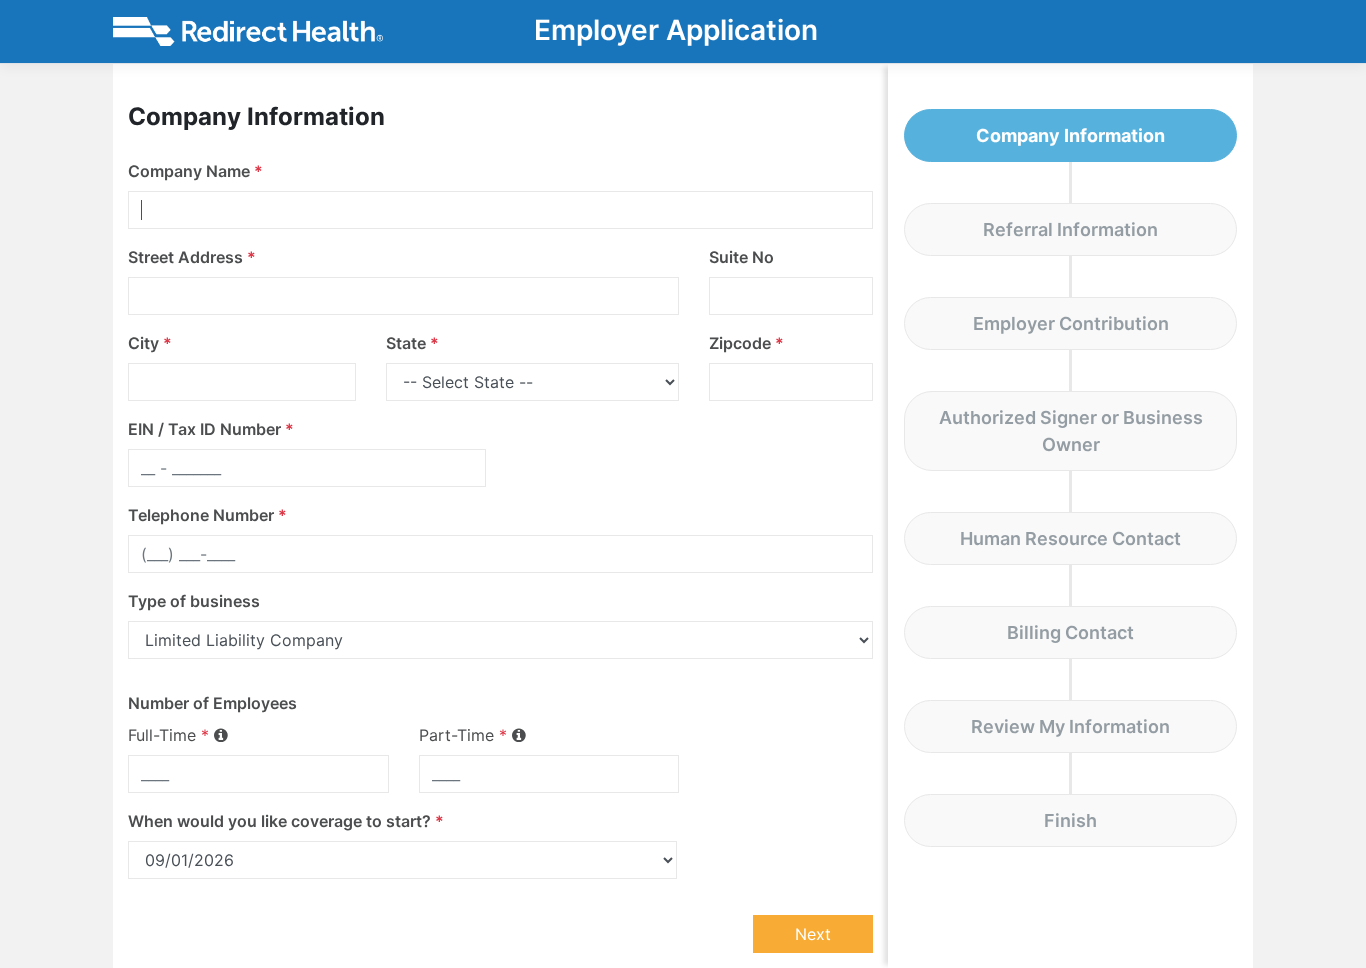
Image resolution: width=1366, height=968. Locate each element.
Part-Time (463, 735)
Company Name (195, 171)
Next (813, 934)
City (150, 343)
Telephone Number (207, 515)
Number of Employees (212, 703)
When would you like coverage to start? (286, 821)
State (412, 343)
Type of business (194, 601)
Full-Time (168, 735)
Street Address (192, 257)
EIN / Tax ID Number (211, 429)
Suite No (741, 257)
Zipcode (746, 343)
